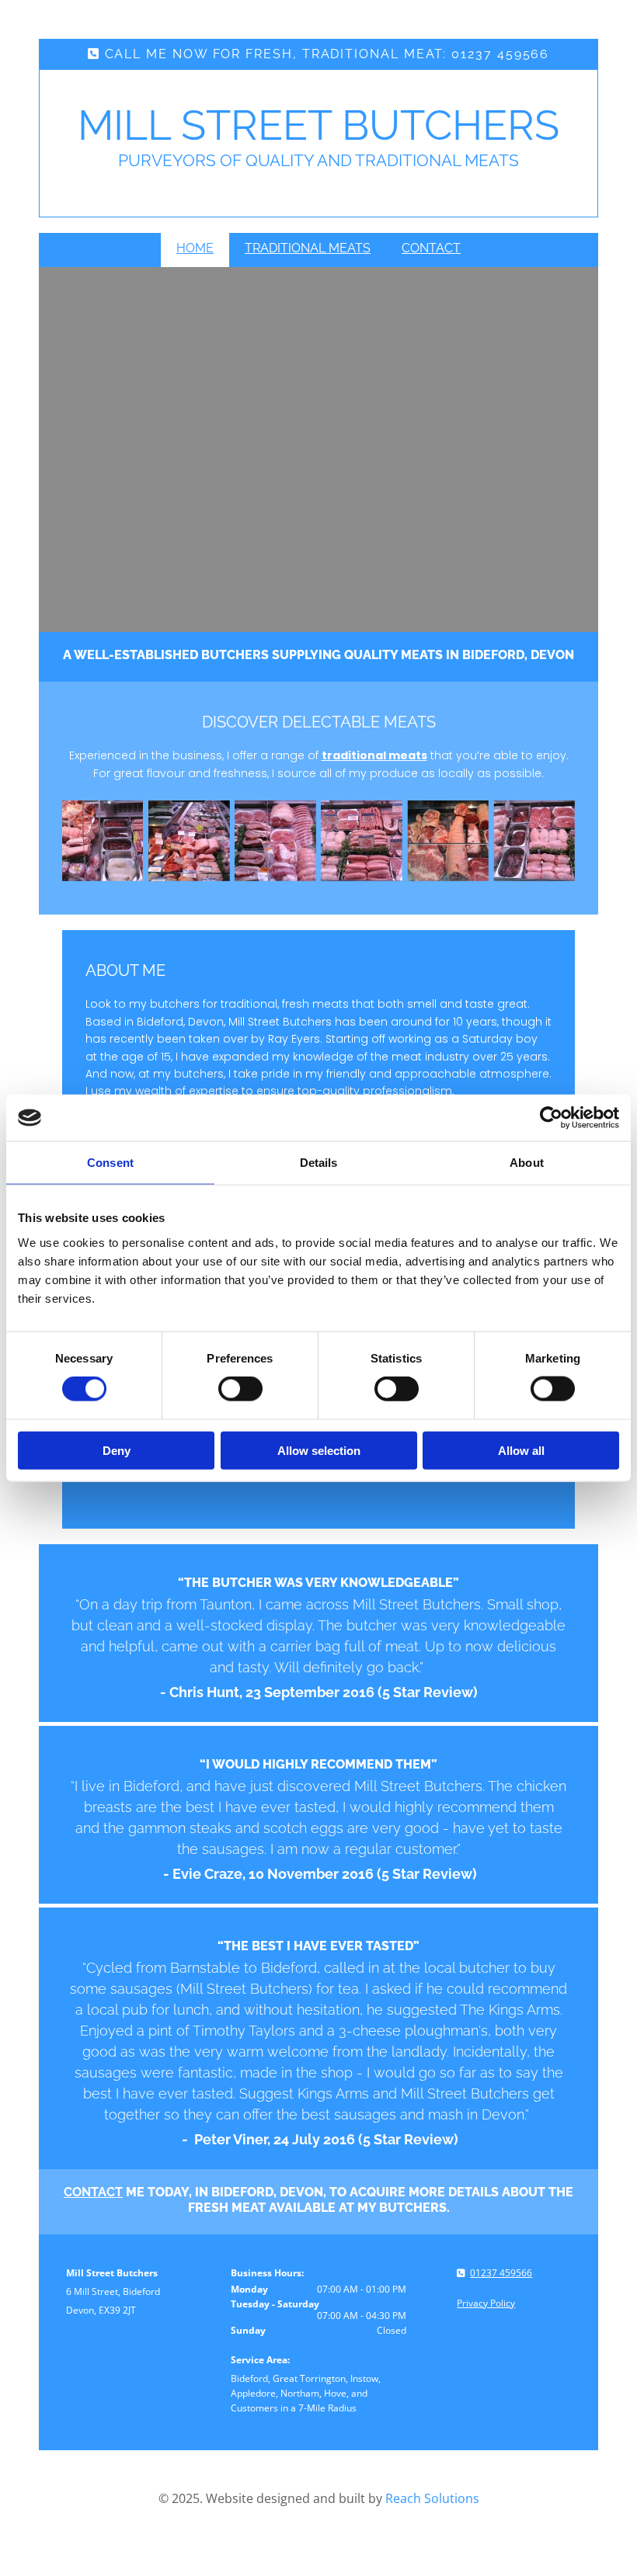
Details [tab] (319, 1163)
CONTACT (93, 2192)
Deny (117, 1450)
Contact (431, 248)
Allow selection (319, 1450)
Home (195, 248)
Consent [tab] (110, 1163)
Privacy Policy (486, 2303)
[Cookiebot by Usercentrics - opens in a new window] (551, 1118)
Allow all (521, 1450)
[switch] (240, 1389)
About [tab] (527, 1163)
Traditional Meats (308, 248)
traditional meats (374, 755)
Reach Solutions (432, 2498)
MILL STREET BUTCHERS (318, 125)
